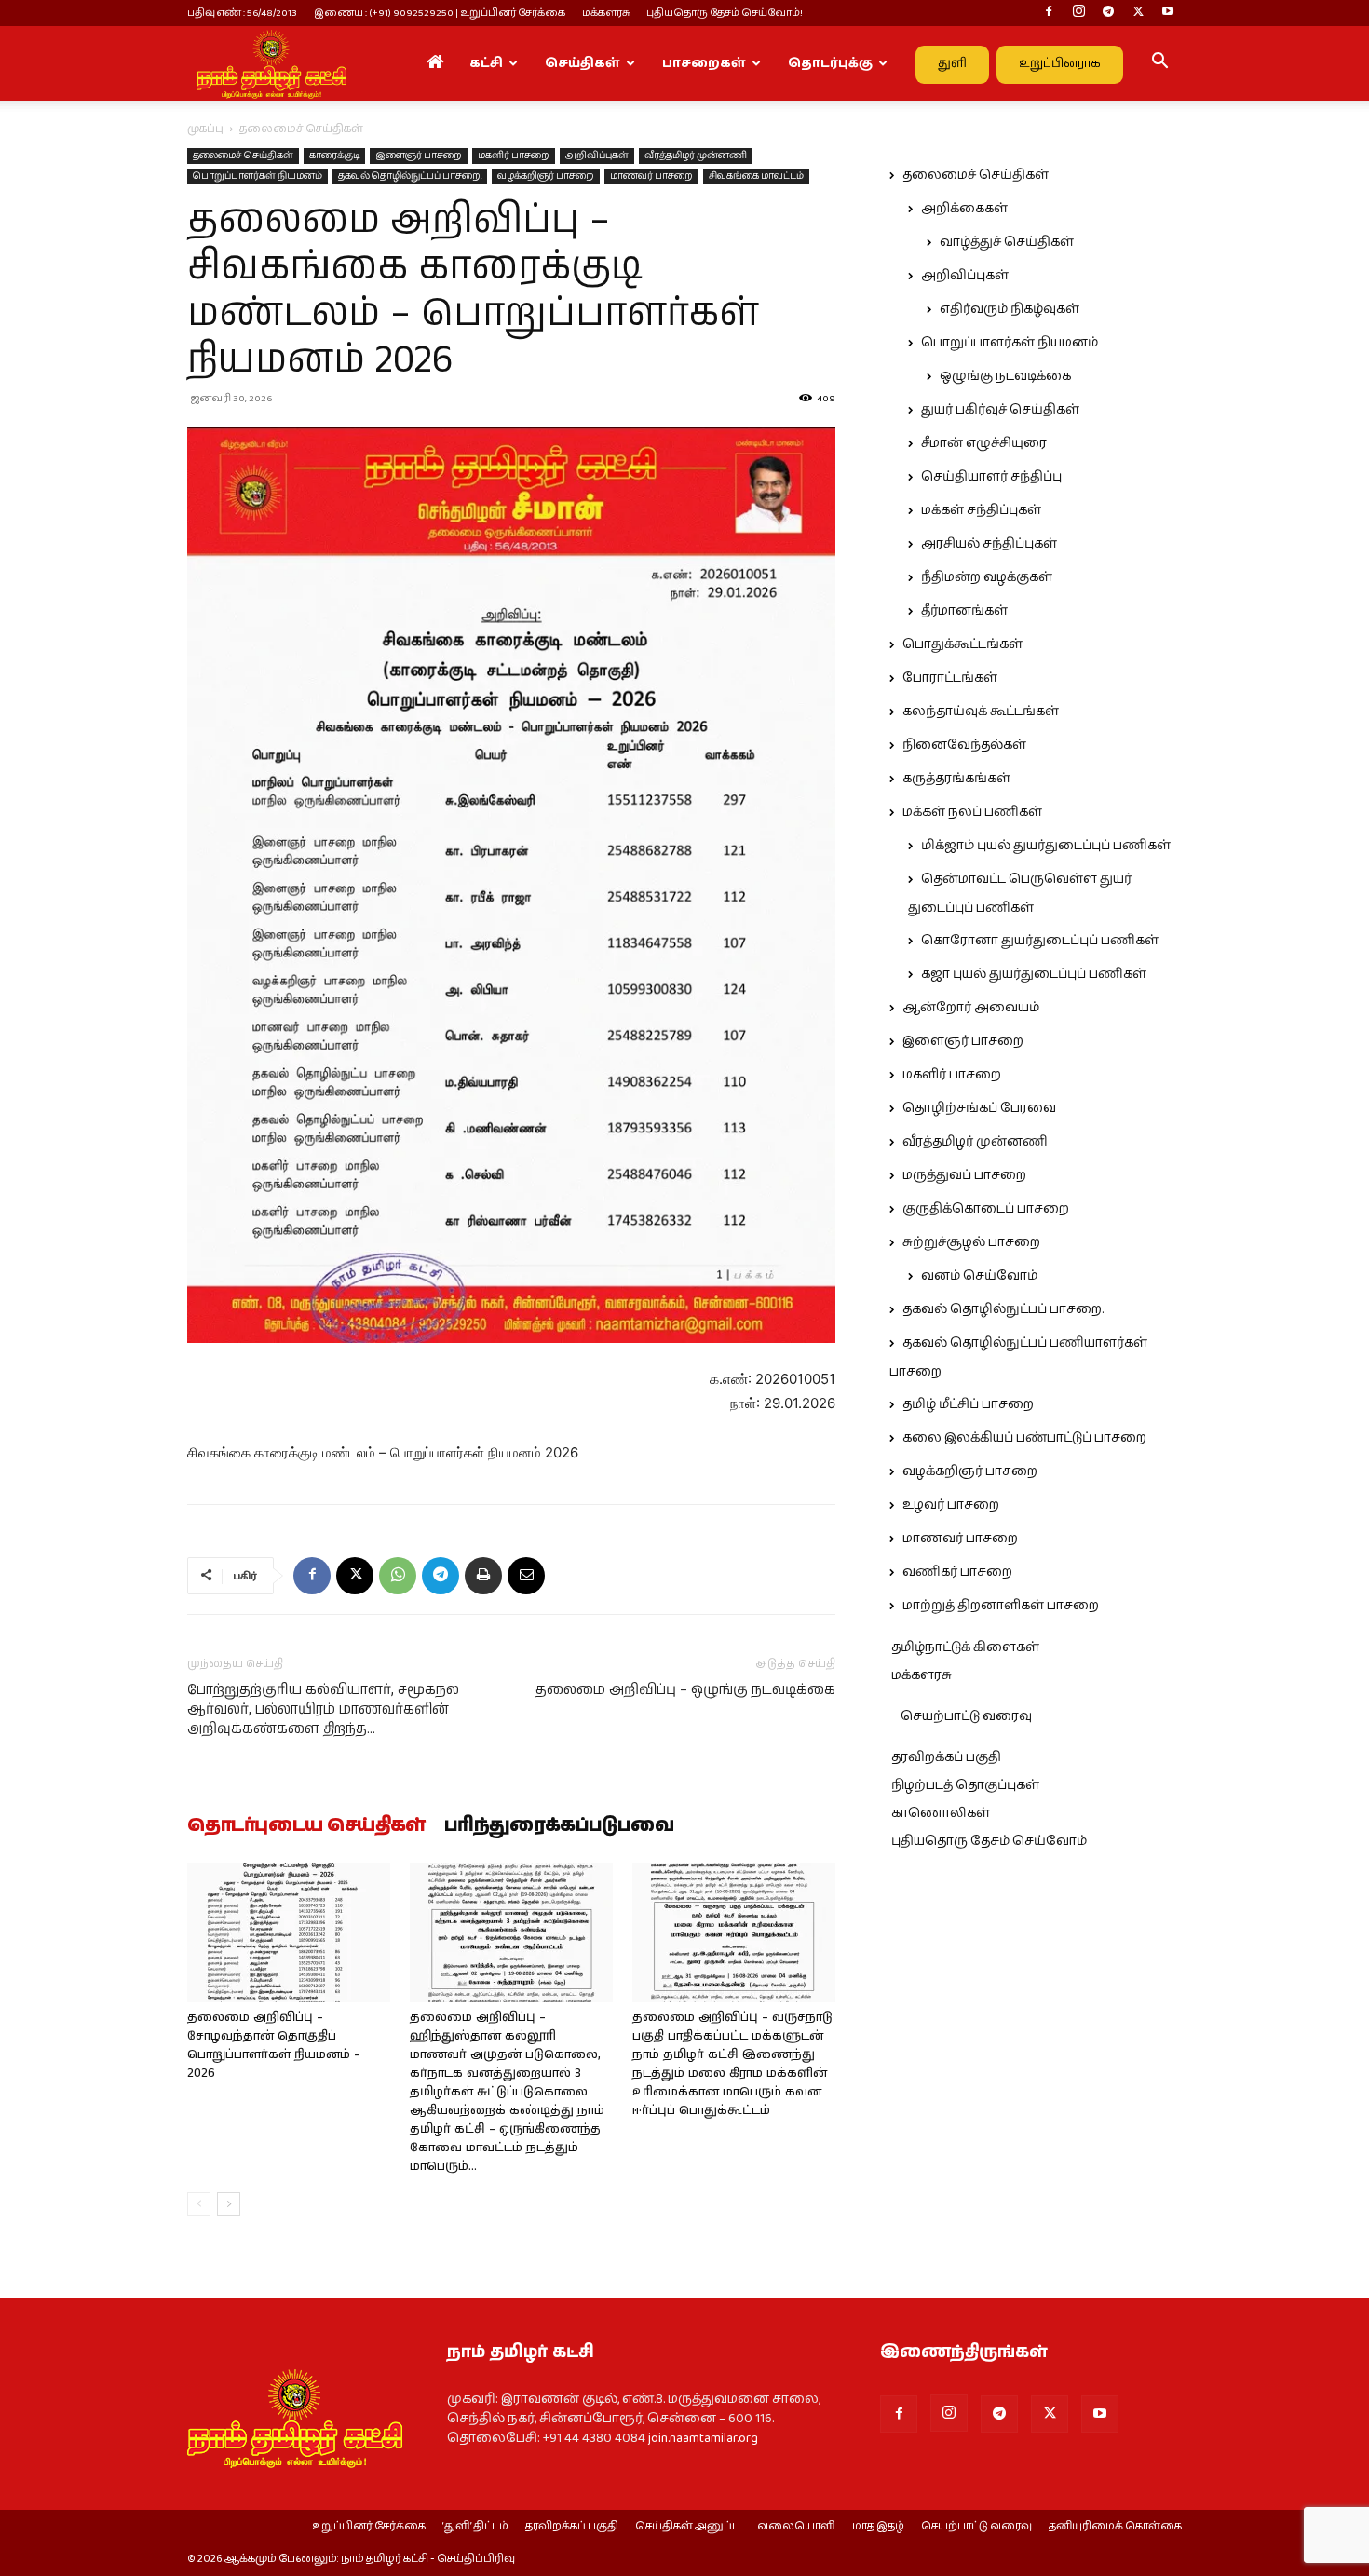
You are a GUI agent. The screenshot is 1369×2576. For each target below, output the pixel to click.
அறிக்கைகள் (964, 209)
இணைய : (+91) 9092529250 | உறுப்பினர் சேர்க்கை (440, 13)
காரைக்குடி (334, 156)
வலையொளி (796, 2527)
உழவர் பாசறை (951, 1505)
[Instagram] (1078, 13)
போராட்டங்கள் (950, 678)
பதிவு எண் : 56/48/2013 (242, 13)
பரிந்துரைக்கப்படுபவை (559, 1826)
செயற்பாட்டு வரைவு (966, 1716)
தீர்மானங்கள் (964, 611)
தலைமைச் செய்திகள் (243, 156)
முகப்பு (205, 129)
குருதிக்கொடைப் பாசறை (986, 1209)
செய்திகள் (583, 63)
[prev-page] (199, 2204)
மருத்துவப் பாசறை (964, 1175)
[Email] (526, 1576)
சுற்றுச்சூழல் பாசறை (971, 1242)
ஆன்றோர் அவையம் (971, 1008)
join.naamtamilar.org (703, 2438)
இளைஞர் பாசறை (419, 156)
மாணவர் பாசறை (651, 176)
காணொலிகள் (941, 1813)
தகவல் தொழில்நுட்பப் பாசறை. (410, 176)
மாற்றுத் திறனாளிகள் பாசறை (1001, 1606)
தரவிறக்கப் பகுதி (946, 1757)
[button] (1159, 64)
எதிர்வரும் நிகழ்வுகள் (1010, 309)
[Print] (483, 1576)
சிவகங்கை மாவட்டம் (756, 176)
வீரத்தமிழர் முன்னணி (696, 156)
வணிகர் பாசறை (957, 1572)
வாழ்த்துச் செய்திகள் (1007, 242)
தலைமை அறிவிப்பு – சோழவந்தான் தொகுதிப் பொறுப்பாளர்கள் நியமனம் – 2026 (274, 2046)
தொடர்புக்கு (830, 63)
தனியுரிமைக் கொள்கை (1115, 2527)
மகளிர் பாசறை (514, 156)
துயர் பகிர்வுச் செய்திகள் (1000, 410)
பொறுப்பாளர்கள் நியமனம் (258, 176)
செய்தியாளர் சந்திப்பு (991, 477)
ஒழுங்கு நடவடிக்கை (1005, 376)
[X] (1138, 13)
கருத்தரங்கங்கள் (956, 779)
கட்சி (486, 63)
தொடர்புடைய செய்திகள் (306, 1826)
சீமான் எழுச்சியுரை (984, 443)
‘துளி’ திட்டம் (475, 2527)
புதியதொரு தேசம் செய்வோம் (989, 1841)
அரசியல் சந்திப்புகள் (989, 544)
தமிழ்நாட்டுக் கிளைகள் (965, 1647)
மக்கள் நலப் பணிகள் (972, 812)
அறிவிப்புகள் (597, 156)
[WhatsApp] (398, 1576)
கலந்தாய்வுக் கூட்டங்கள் (981, 712)
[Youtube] (1168, 13)
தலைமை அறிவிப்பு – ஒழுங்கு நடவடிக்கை (685, 1690)
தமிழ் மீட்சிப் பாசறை (968, 1404)
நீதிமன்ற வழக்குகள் (987, 577)
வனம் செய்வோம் (979, 1276)
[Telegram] (1108, 13)
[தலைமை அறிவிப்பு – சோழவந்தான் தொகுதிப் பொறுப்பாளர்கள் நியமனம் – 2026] (289, 1932)
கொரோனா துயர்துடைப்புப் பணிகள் (1040, 941)
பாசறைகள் (704, 63)
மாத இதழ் (878, 2527)
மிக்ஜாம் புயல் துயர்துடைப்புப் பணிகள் (1046, 846)
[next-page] (229, 2204)
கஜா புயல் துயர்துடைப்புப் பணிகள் (1034, 974)
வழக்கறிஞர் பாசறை (546, 176)
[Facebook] (1049, 13)
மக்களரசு (606, 13)
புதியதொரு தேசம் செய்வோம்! (725, 13)
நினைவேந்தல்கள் (964, 745)
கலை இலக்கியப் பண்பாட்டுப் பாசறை (1024, 1438)
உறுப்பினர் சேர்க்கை (369, 2527)
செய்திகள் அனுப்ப (688, 2527)
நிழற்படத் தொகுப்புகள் (965, 1785)
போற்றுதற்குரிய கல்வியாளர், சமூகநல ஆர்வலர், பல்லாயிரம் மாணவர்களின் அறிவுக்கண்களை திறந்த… (323, 1709)
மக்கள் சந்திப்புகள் (981, 510)
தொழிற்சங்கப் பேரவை (979, 1108)
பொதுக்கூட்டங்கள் (962, 644)
